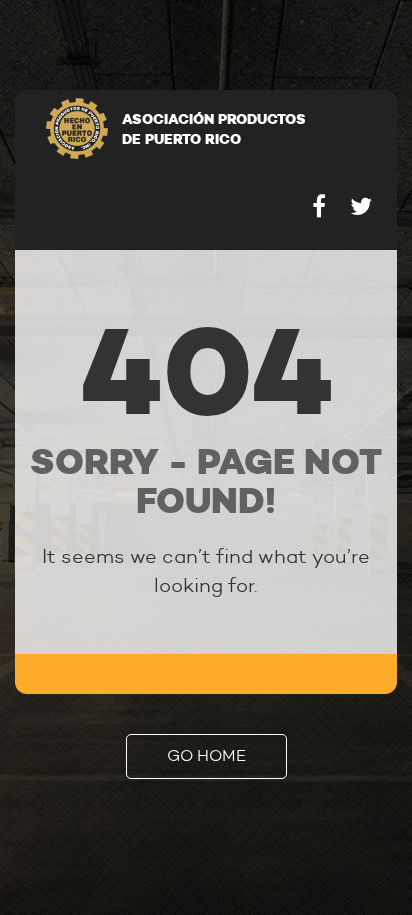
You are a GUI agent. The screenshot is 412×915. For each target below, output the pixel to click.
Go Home (206, 755)
